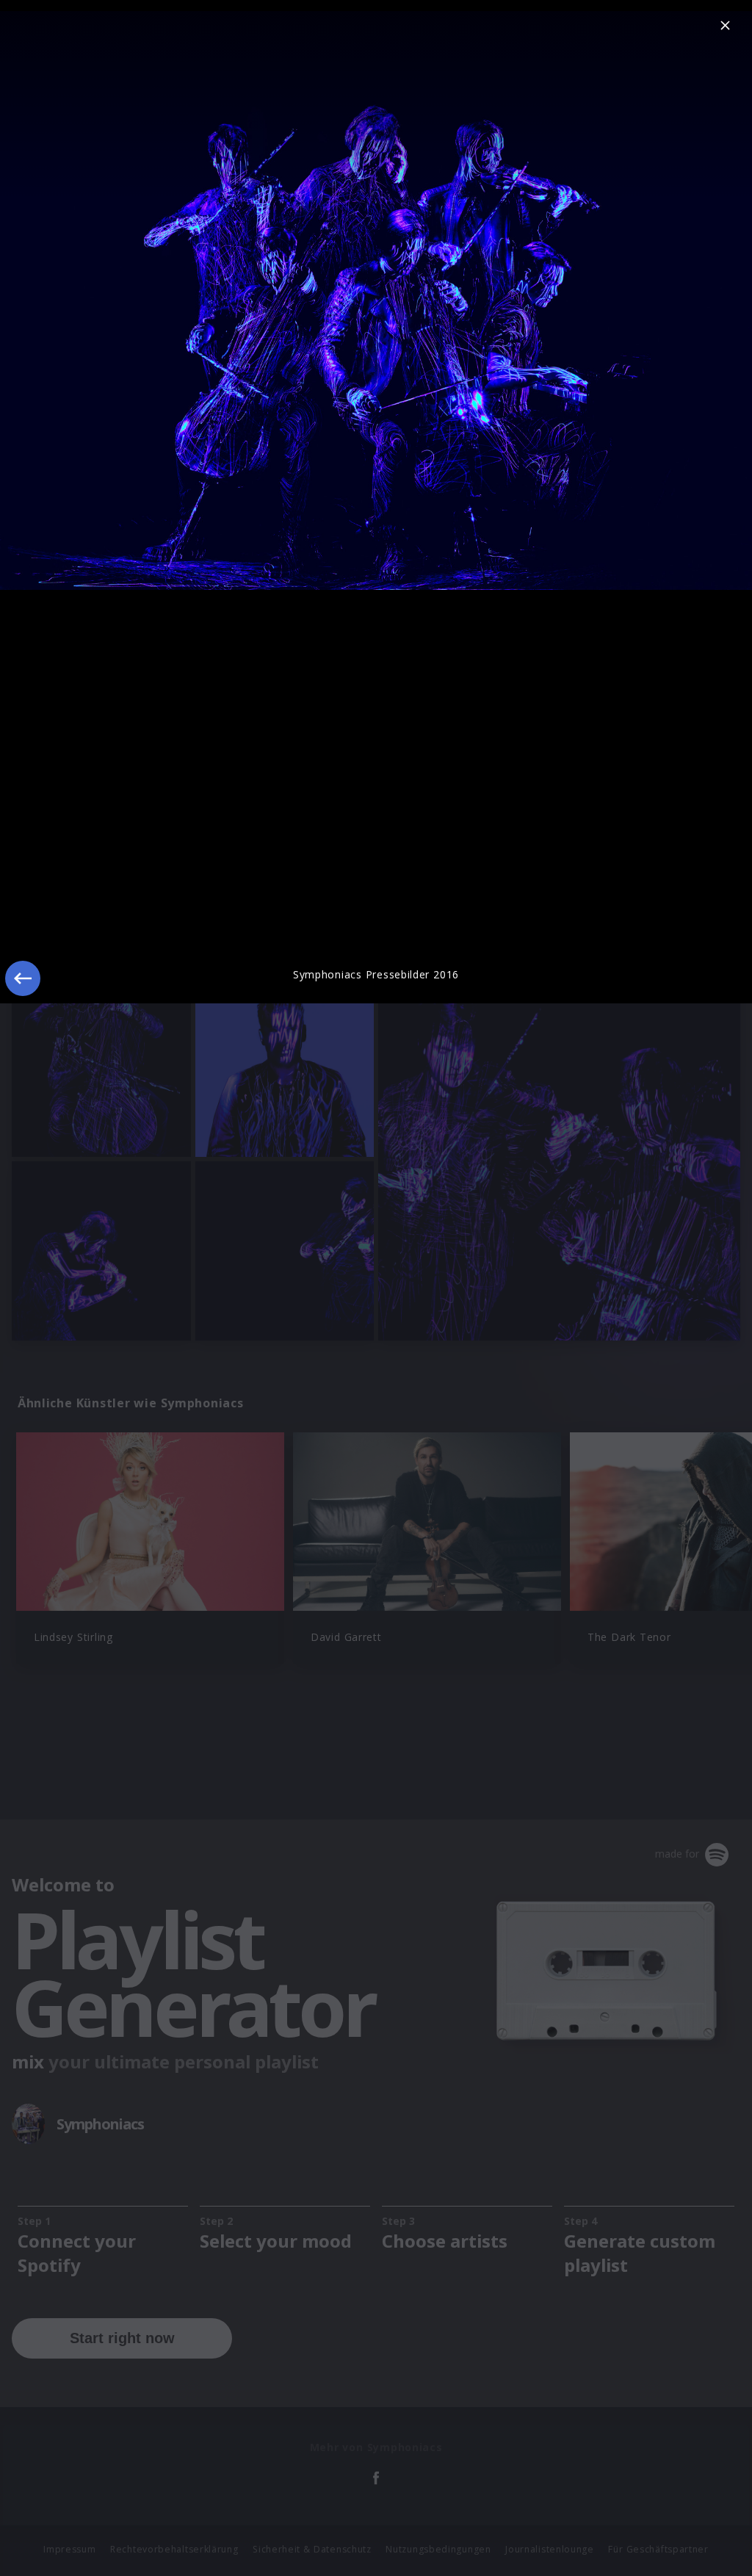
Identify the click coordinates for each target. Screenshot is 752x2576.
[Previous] (23, 978)
